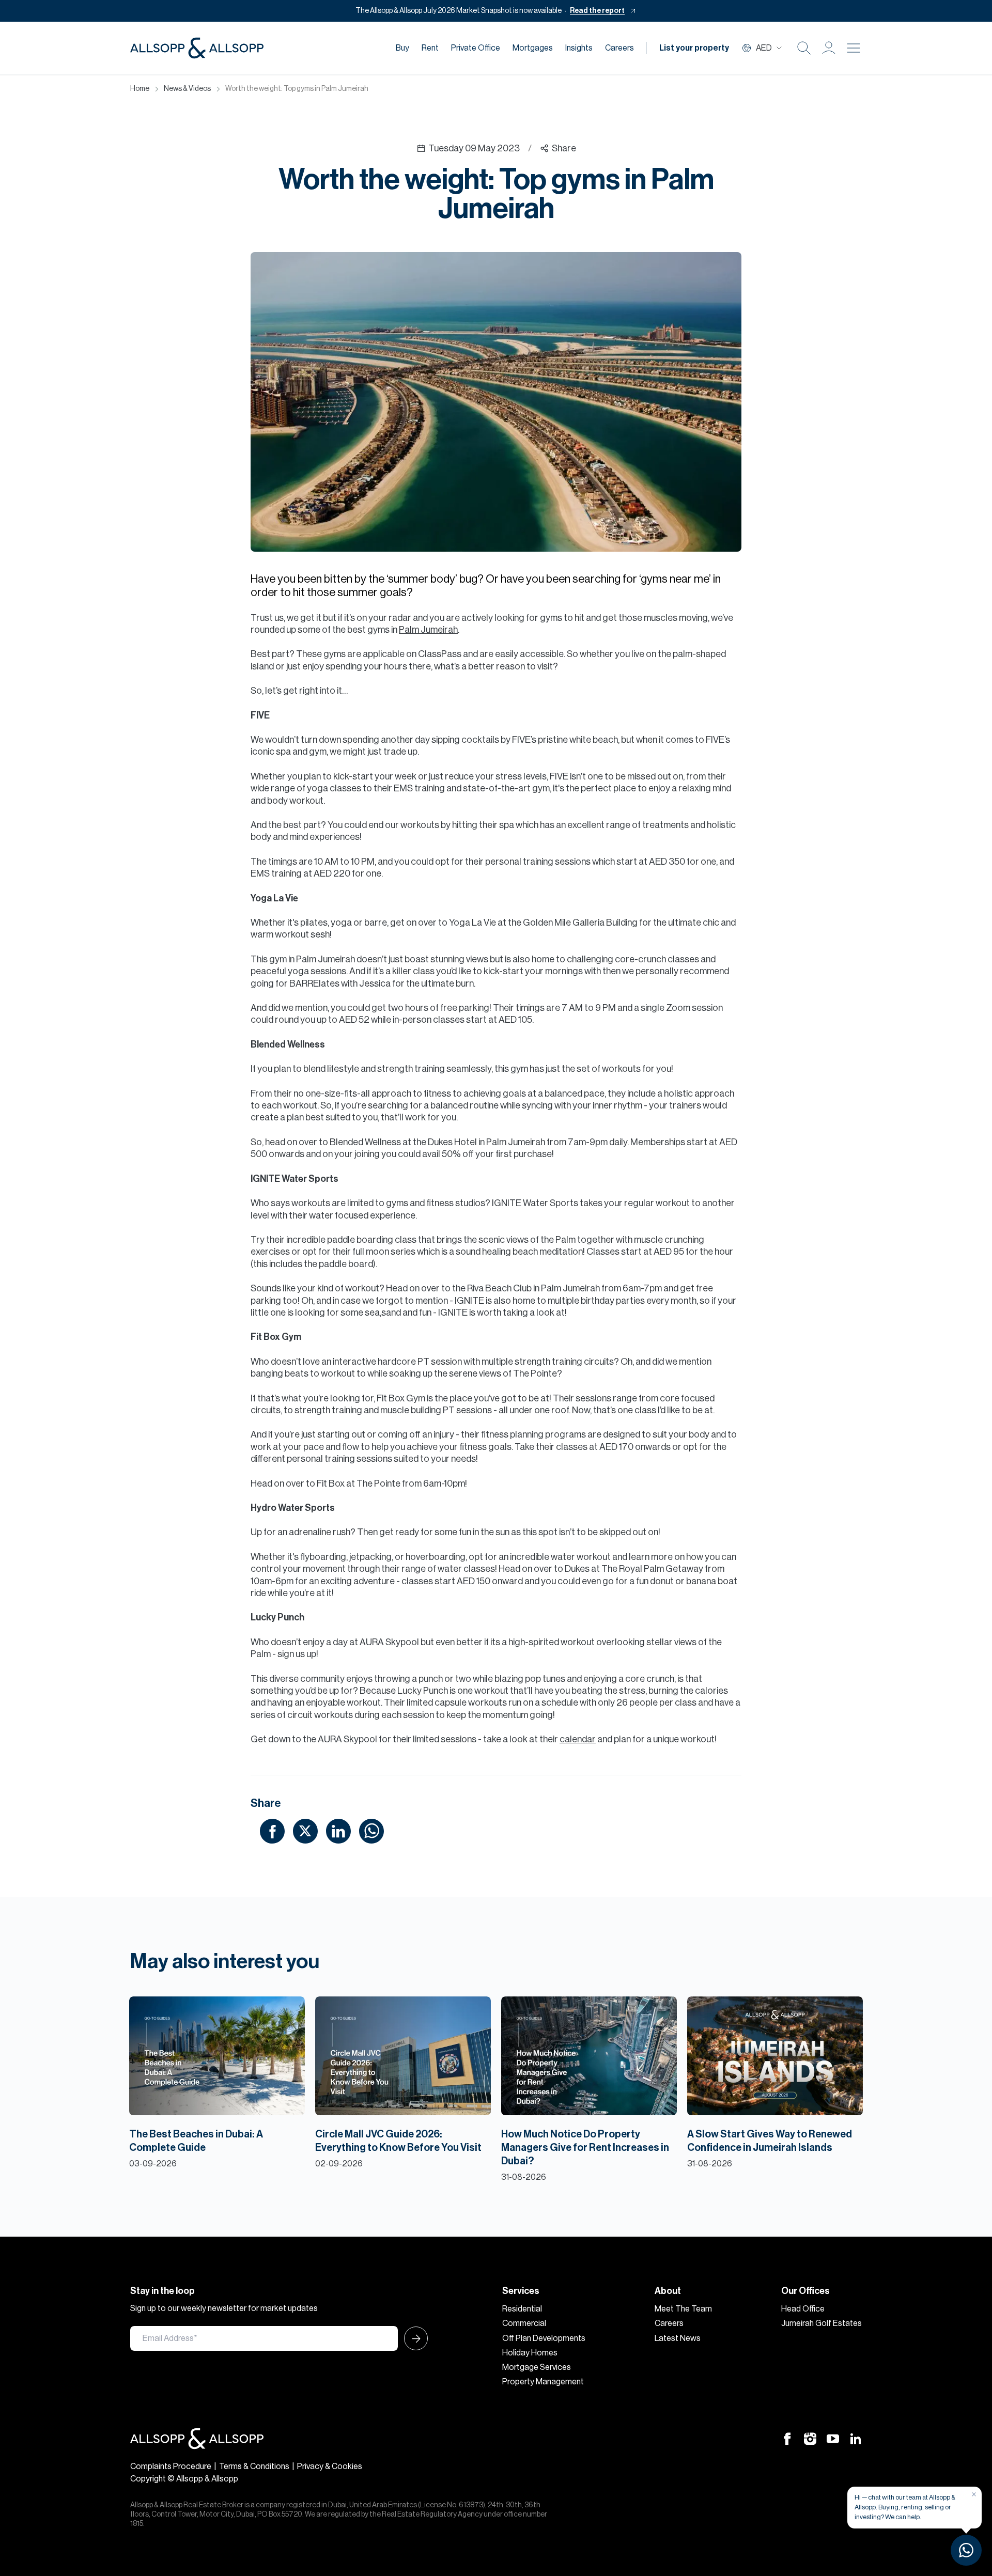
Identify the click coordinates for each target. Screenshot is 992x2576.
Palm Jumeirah (428, 630)
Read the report (597, 11)
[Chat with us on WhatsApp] (966, 2550)
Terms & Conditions (254, 2466)
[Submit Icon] (413, 2338)
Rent (430, 48)
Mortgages (533, 48)
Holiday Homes (530, 2353)
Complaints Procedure (171, 2466)
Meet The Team (683, 2309)
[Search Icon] (804, 48)
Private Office (476, 48)
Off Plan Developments (544, 2338)
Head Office (803, 2309)
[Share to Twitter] (305, 1831)
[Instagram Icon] (810, 2438)
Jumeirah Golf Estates (822, 2323)
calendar (578, 1739)
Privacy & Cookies (330, 2466)
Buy (402, 48)
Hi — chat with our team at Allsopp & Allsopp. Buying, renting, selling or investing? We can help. (905, 2507)
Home (140, 89)
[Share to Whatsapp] (371, 1831)
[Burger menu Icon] (854, 48)
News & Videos (187, 89)
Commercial (524, 2323)
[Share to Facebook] (272, 1831)
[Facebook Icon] (787, 2438)
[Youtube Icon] (833, 2438)
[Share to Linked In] (338, 1831)
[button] (829, 48)
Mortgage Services (537, 2367)
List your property (694, 48)
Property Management (543, 2382)
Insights (579, 48)
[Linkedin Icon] (856, 2438)
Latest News (678, 2338)
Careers (619, 48)
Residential (522, 2309)
